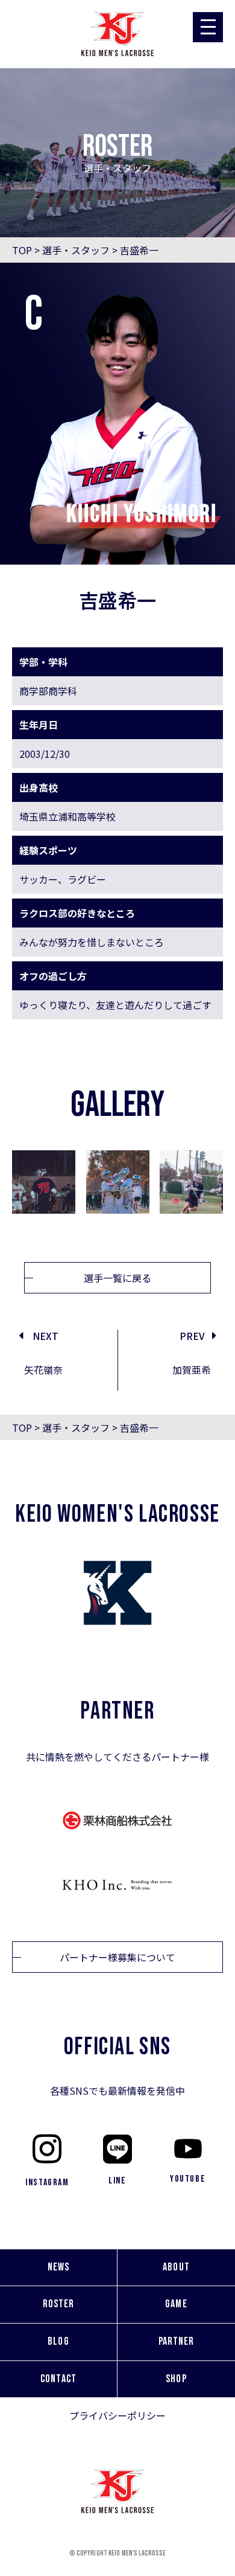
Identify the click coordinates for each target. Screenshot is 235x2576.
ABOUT (176, 2267)
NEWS (58, 2267)
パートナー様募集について (117, 1957)
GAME (176, 2304)
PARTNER (177, 2341)
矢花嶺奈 (43, 1370)
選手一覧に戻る (117, 1278)
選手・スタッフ (76, 250)
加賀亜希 (192, 1370)
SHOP (176, 2379)
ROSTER (58, 2304)
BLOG (58, 2341)
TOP (22, 250)
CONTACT (58, 2379)
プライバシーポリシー (117, 2415)
